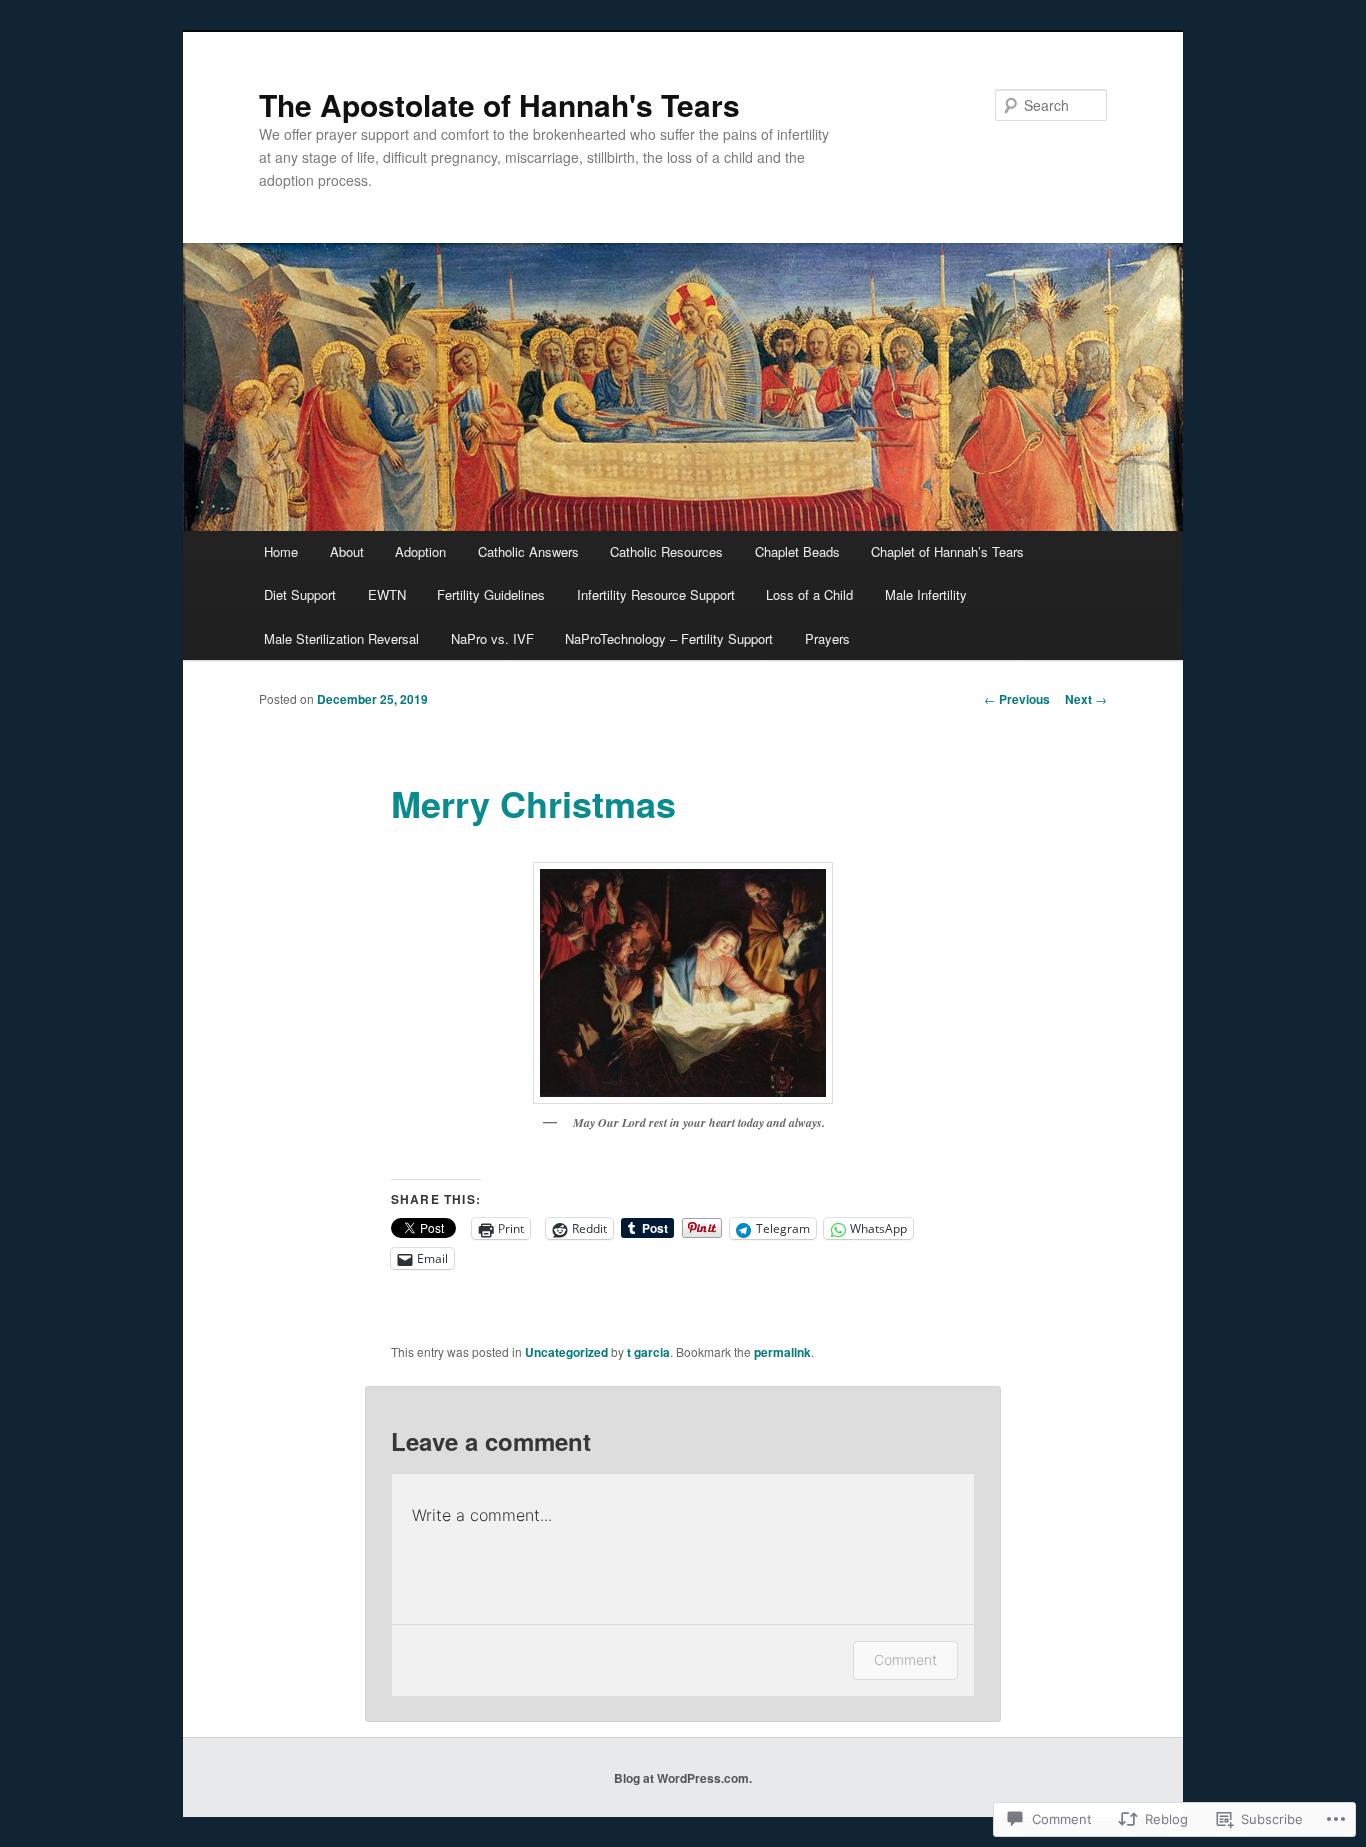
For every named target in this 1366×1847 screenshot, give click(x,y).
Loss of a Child (809, 594)
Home (281, 551)
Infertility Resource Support (656, 594)
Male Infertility (926, 594)
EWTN (387, 594)
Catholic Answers (528, 551)
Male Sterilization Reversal (341, 638)
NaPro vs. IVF (492, 638)
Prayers (827, 638)
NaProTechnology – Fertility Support (669, 638)
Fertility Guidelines (491, 594)
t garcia (648, 1352)
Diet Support (300, 594)
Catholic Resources (666, 551)
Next (1086, 699)
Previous (1017, 699)
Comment (905, 1659)
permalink (782, 1352)
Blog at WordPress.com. (683, 1778)
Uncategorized (566, 1352)
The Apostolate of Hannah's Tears (499, 104)
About (347, 551)
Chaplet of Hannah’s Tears (947, 551)
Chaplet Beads (797, 551)
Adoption (420, 551)
